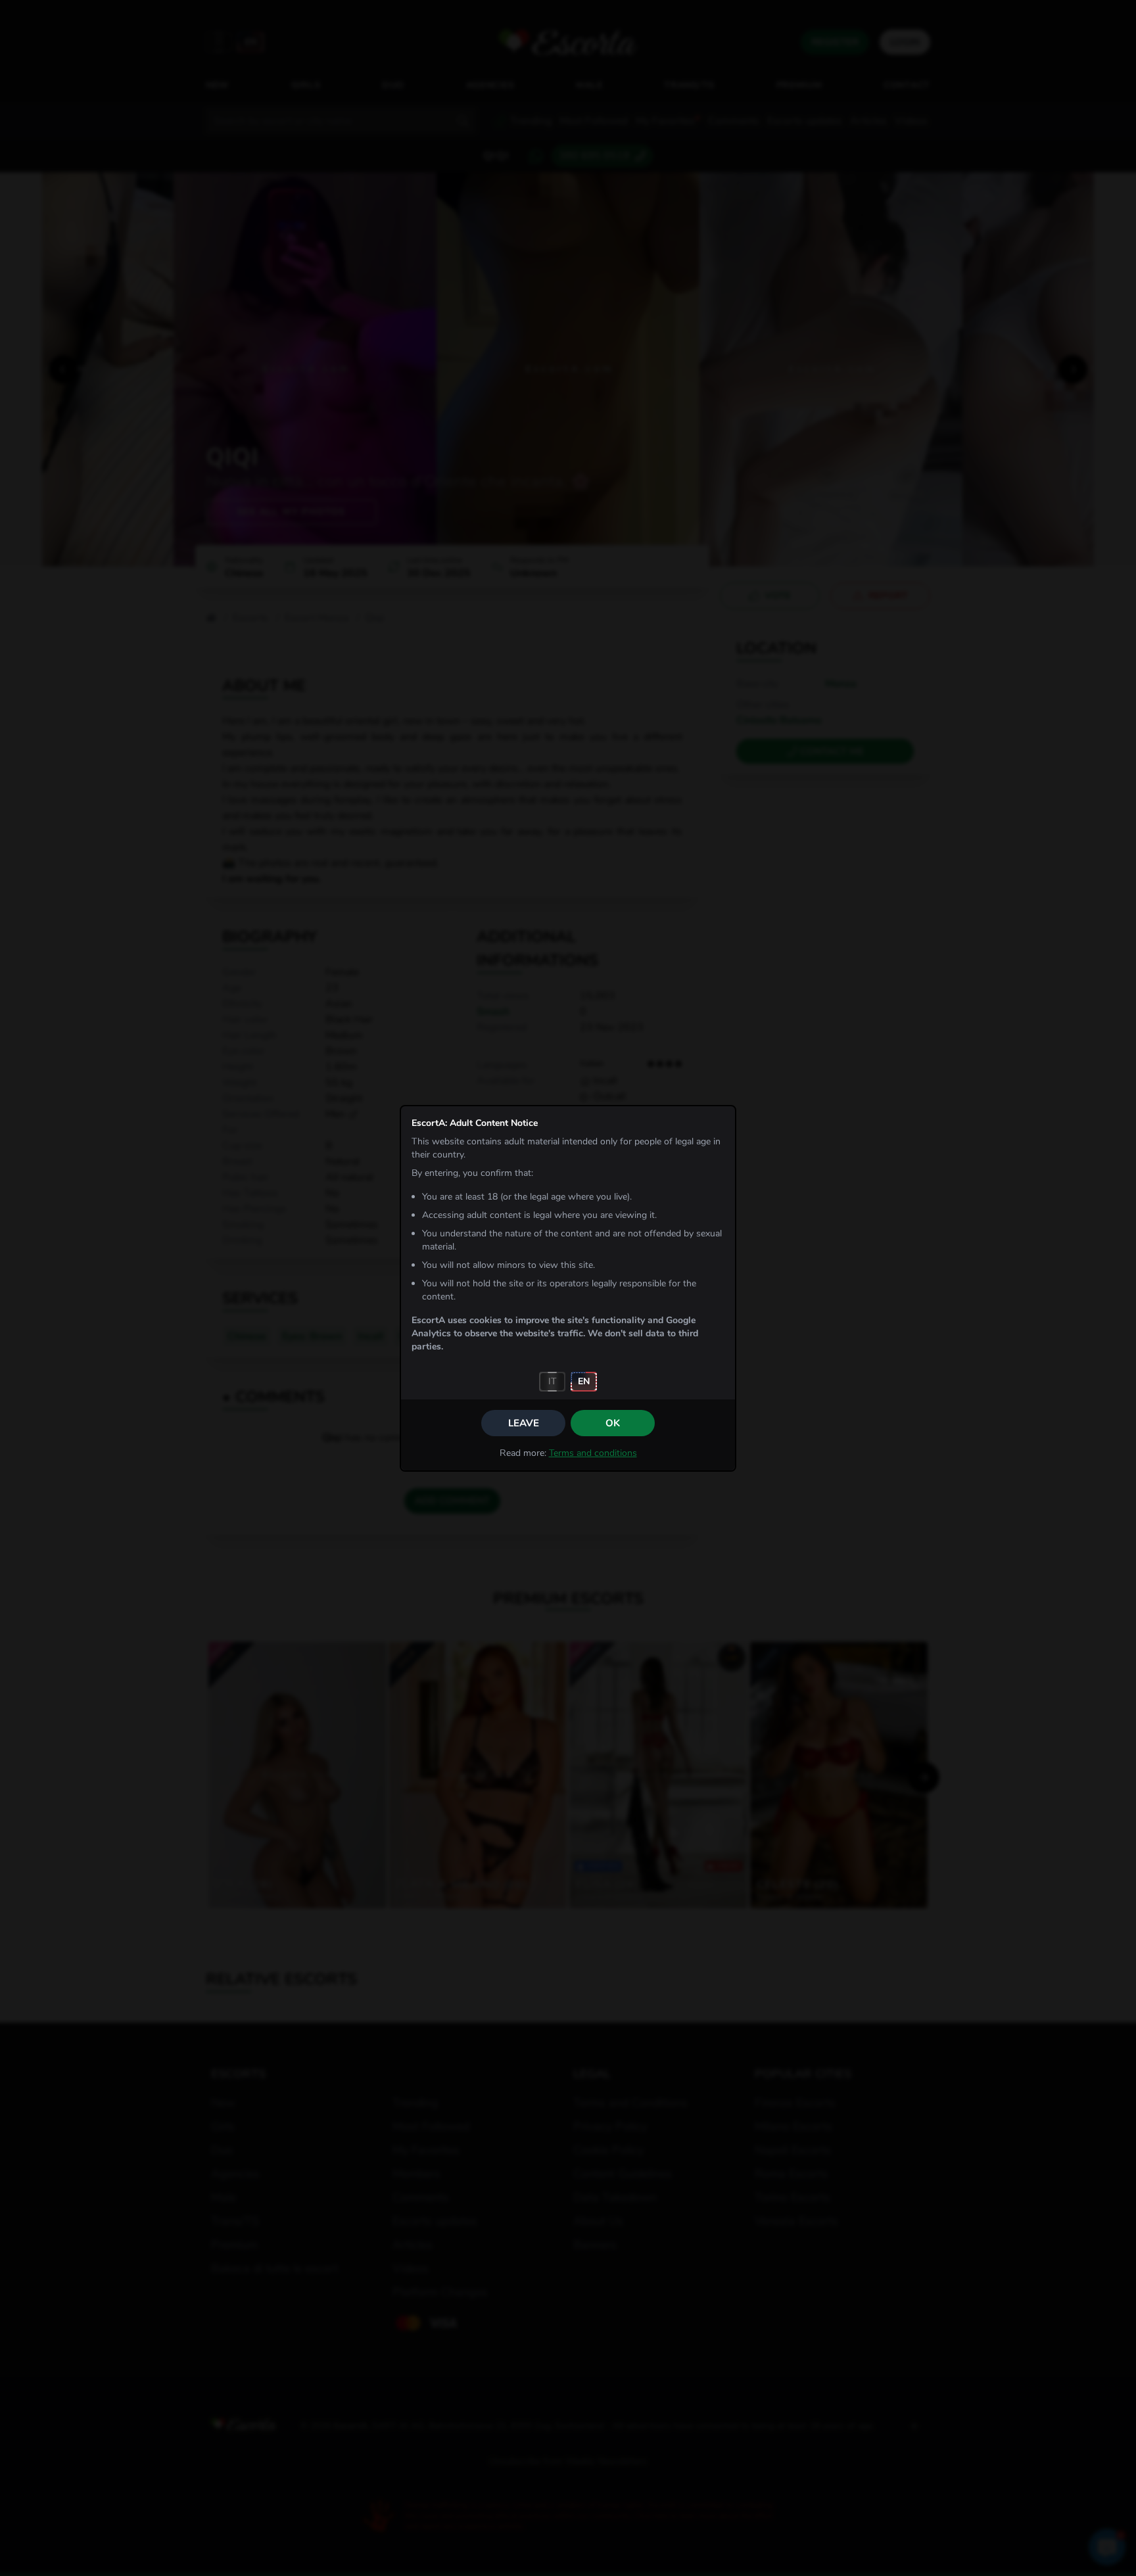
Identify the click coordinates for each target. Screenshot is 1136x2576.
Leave (524, 1423)
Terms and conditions (593, 1453)
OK (613, 1423)
